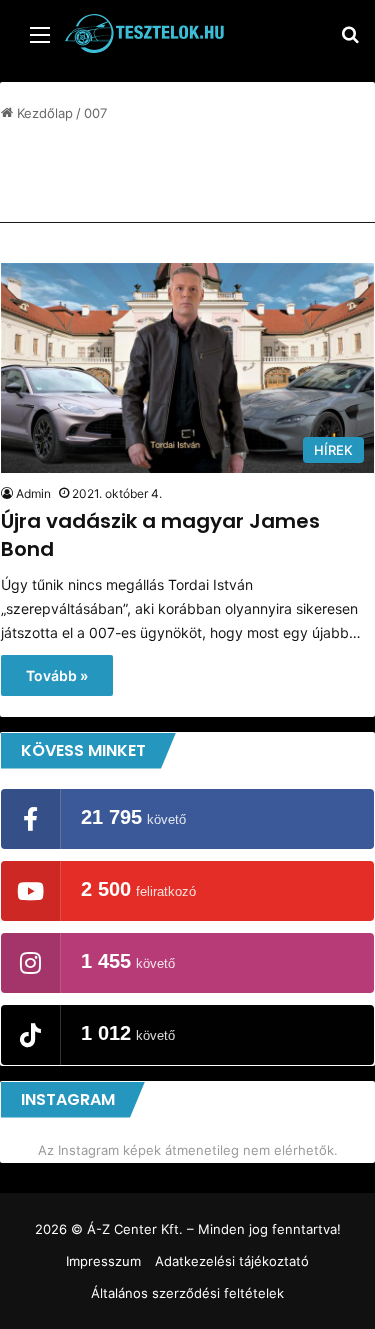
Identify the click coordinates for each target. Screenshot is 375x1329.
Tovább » (57, 675)
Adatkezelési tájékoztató (232, 1261)
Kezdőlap (43, 113)
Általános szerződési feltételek (187, 1293)
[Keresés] (350, 41)
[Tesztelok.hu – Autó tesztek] (145, 33)
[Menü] (40, 41)
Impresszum (103, 1261)
